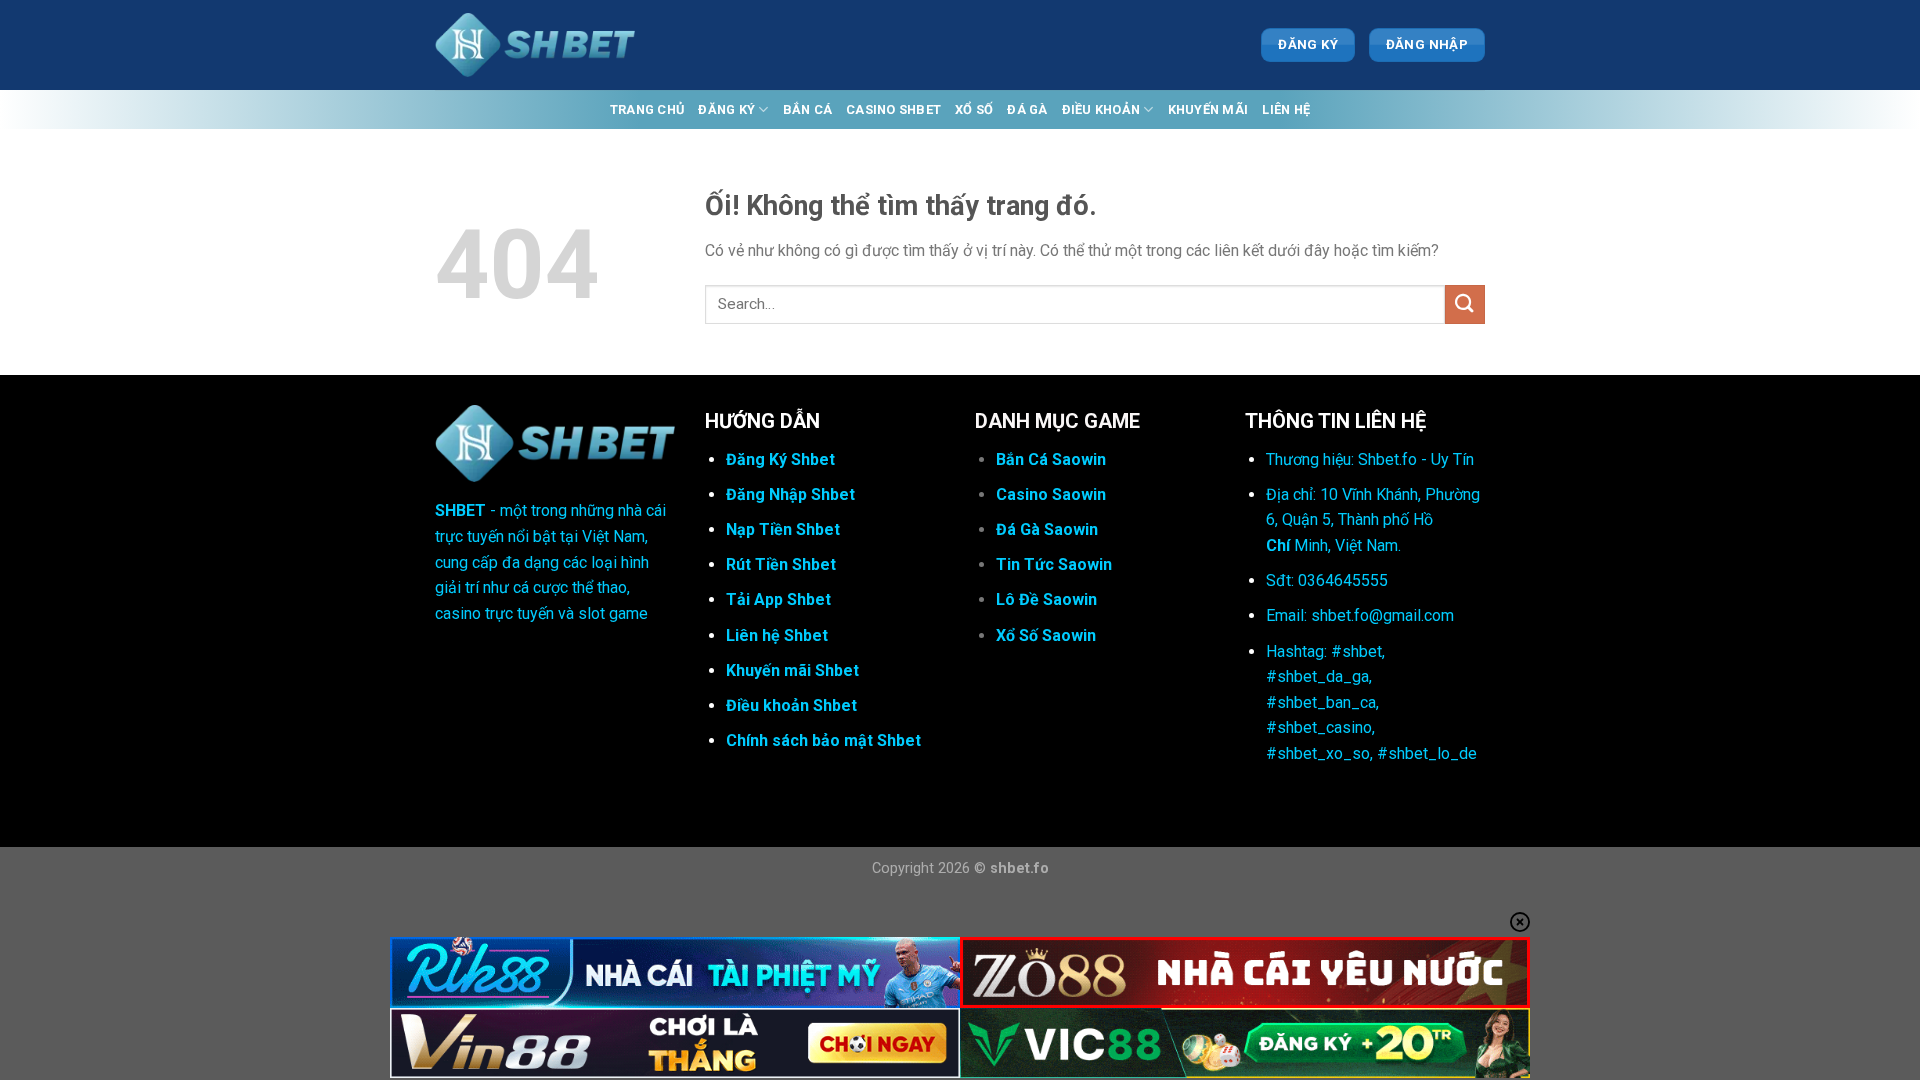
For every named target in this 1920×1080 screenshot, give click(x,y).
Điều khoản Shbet (791, 705)
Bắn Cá (808, 109)
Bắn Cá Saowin (1051, 459)
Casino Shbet (893, 109)
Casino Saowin (1051, 494)
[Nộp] (1465, 304)
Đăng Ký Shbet (780, 459)
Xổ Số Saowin (1046, 635)
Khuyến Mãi (1208, 109)
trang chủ (647, 109)
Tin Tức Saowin (1054, 564)
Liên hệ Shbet (777, 635)
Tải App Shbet (778, 599)
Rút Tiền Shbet (781, 564)
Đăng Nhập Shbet (790, 494)
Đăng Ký (726, 109)
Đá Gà (1027, 109)
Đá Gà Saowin (1047, 529)
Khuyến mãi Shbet (792, 670)
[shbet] (535, 45)
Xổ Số (974, 109)
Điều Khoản (1101, 109)
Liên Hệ (1286, 109)
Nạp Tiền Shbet (783, 529)
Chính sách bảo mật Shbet (823, 740)
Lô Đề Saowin (1046, 599)
